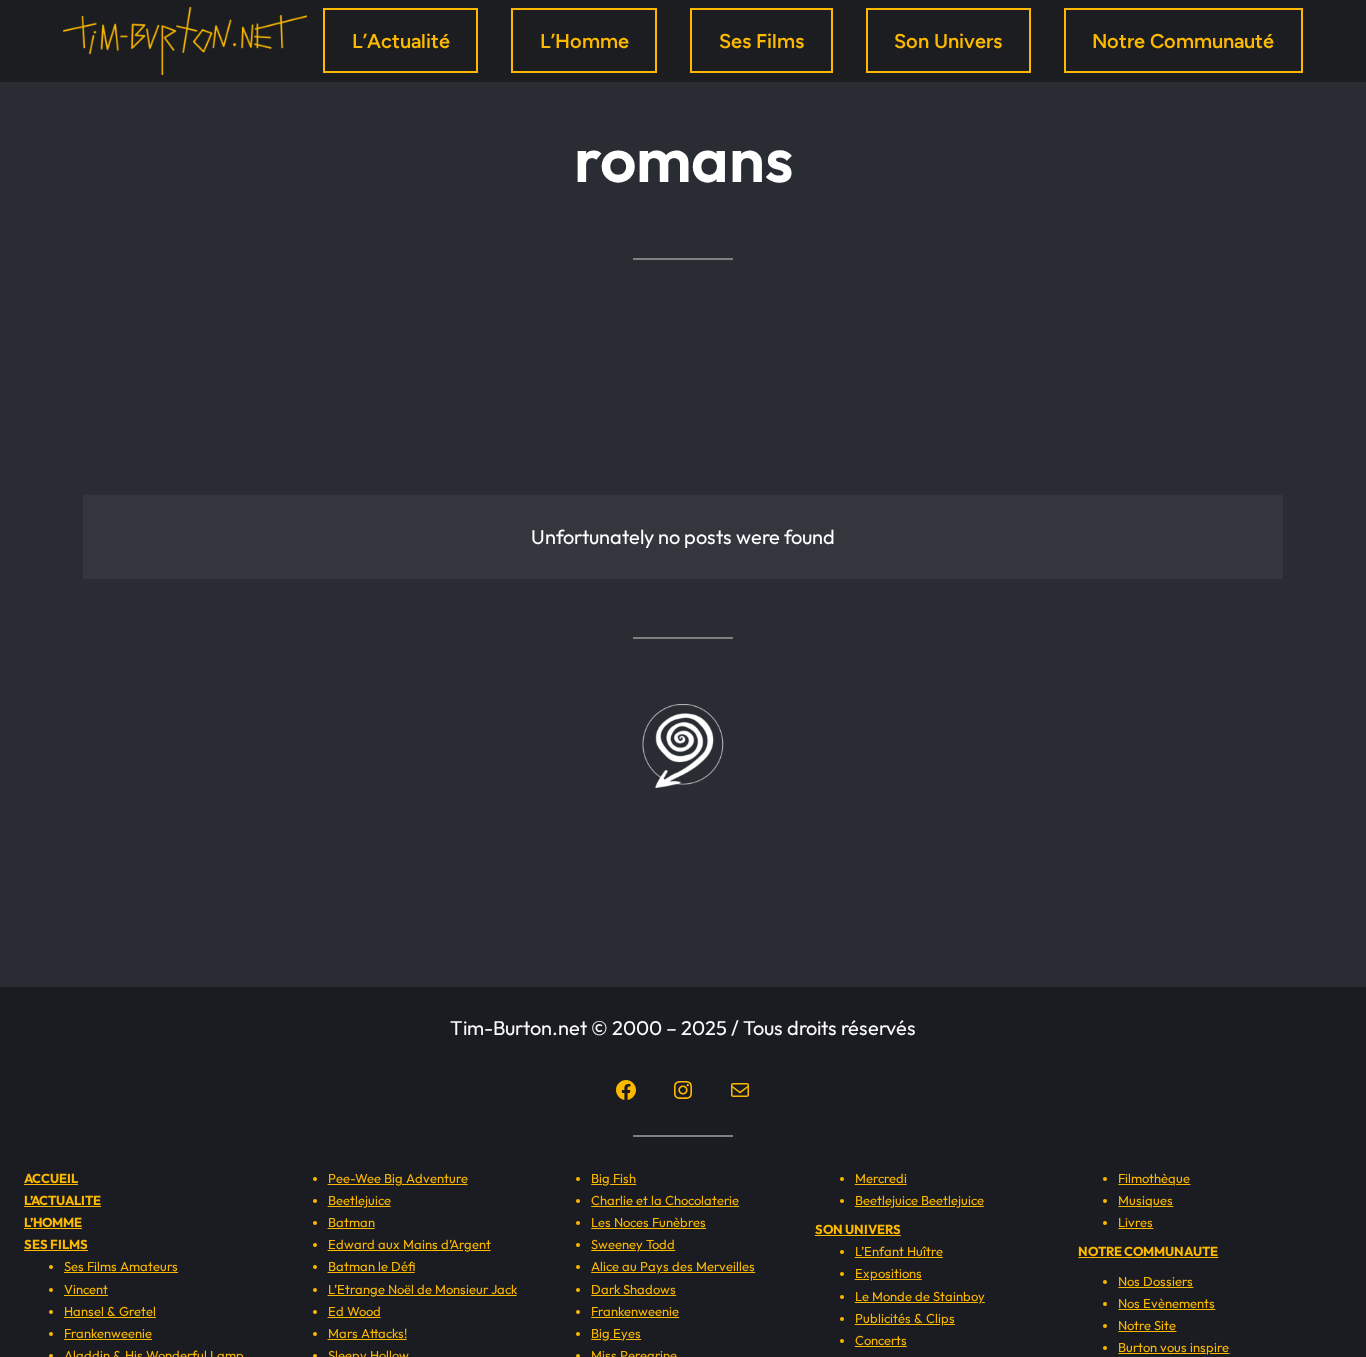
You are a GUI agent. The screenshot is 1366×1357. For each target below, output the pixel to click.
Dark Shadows (633, 1289)
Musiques (1145, 1200)
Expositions (888, 1273)
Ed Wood (354, 1311)
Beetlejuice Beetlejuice (919, 1200)
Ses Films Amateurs (121, 1266)
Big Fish (613, 1178)
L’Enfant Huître (899, 1251)
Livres (1135, 1222)
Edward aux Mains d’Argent (409, 1244)
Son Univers (948, 41)
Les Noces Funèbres (648, 1222)
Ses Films (761, 41)
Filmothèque (1154, 1178)
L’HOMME (53, 1222)
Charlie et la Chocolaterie (665, 1200)
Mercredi (881, 1178)
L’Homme (584, 41)
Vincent (86, 1289)
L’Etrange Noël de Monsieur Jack (422, 1289)
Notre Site (1147, 1325)
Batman (351, 1222)
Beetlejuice (359, 1200)
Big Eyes (616, 1333)
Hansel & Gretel (110, 1311)
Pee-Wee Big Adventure (398, 1178)
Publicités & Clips (905, 1318)
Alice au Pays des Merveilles (673, 1266)
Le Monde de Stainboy (920, 1296)
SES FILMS (56, 1244)
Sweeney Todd (633, 1244)
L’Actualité (401, 41)
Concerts (881, 1340)
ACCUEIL (51, 1178)
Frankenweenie (108, 1333)
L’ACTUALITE (62, 1200)
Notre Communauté (1183, 41)
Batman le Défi (371, 1266)
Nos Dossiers (1155, 1281)
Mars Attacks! (367, 1333)
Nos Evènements (1166, 1303)
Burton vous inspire (1173, 1347)
